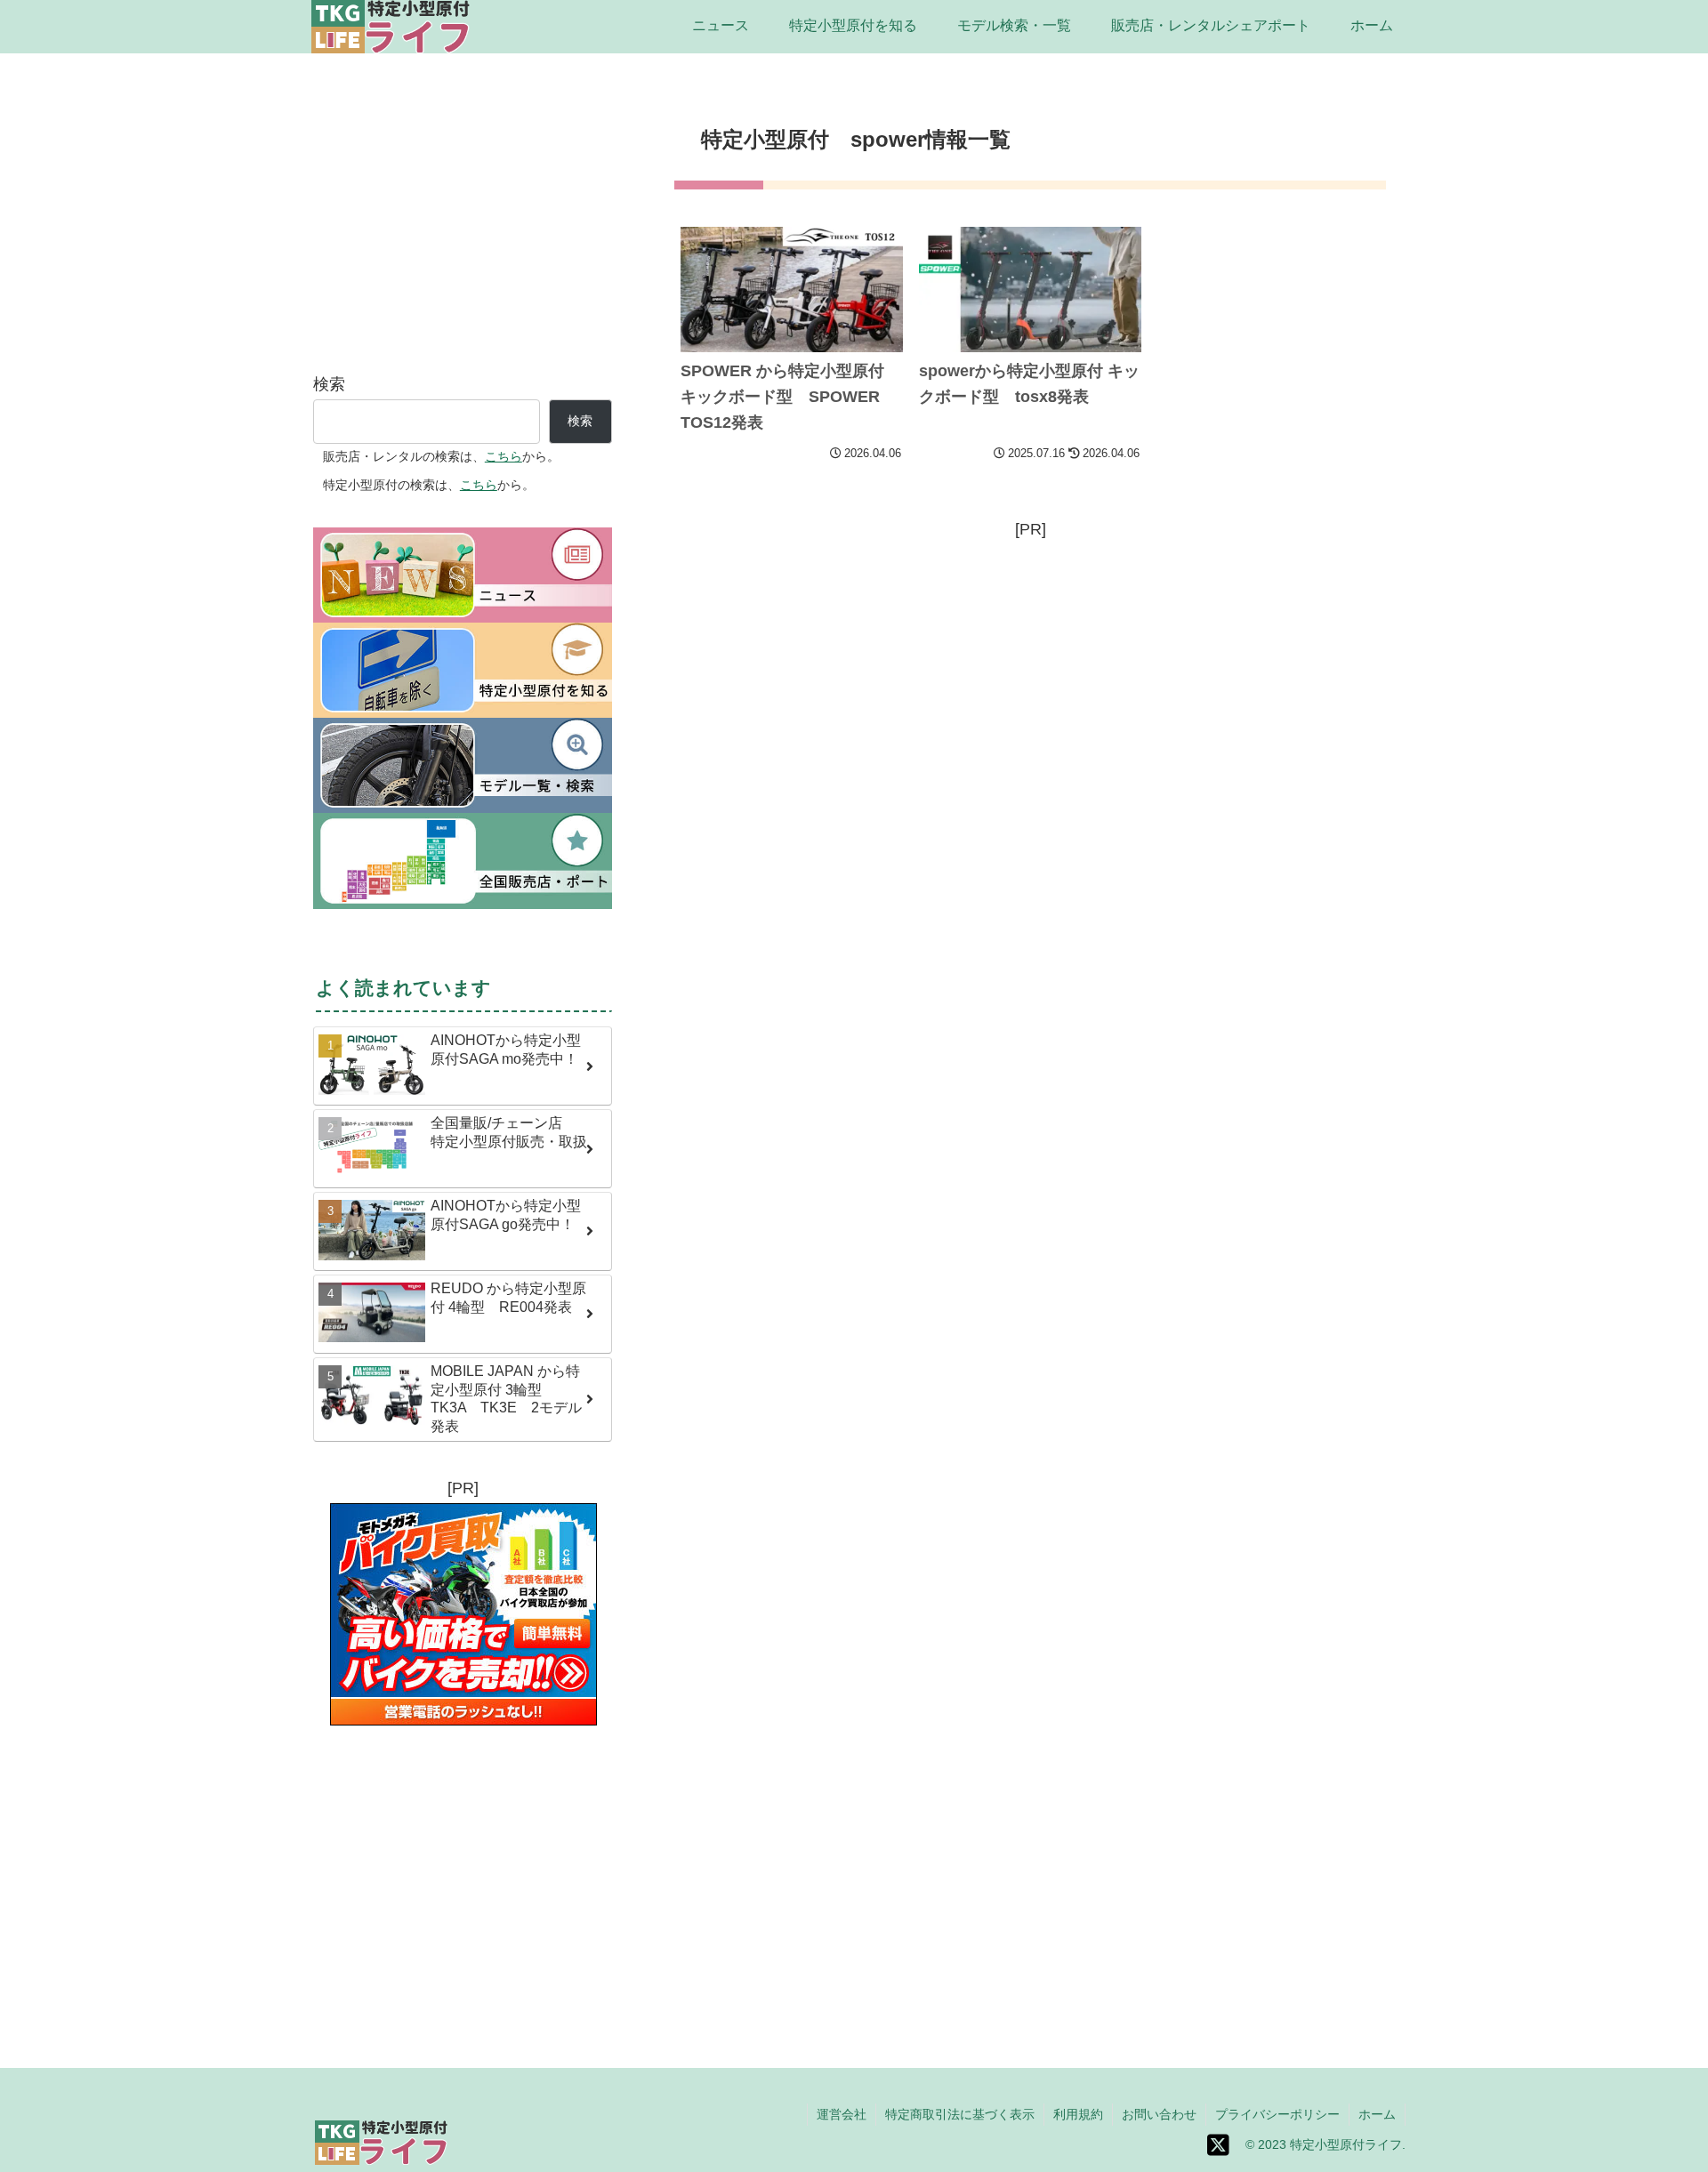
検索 (329, 384)
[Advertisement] (1030, 669)
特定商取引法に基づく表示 (960, 2114)
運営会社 (842, 2114)
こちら (504, 456)
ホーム (1377, 2114)
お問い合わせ (1159, 2114)
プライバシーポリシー (1277, 2114)
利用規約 (1078, 2114)
